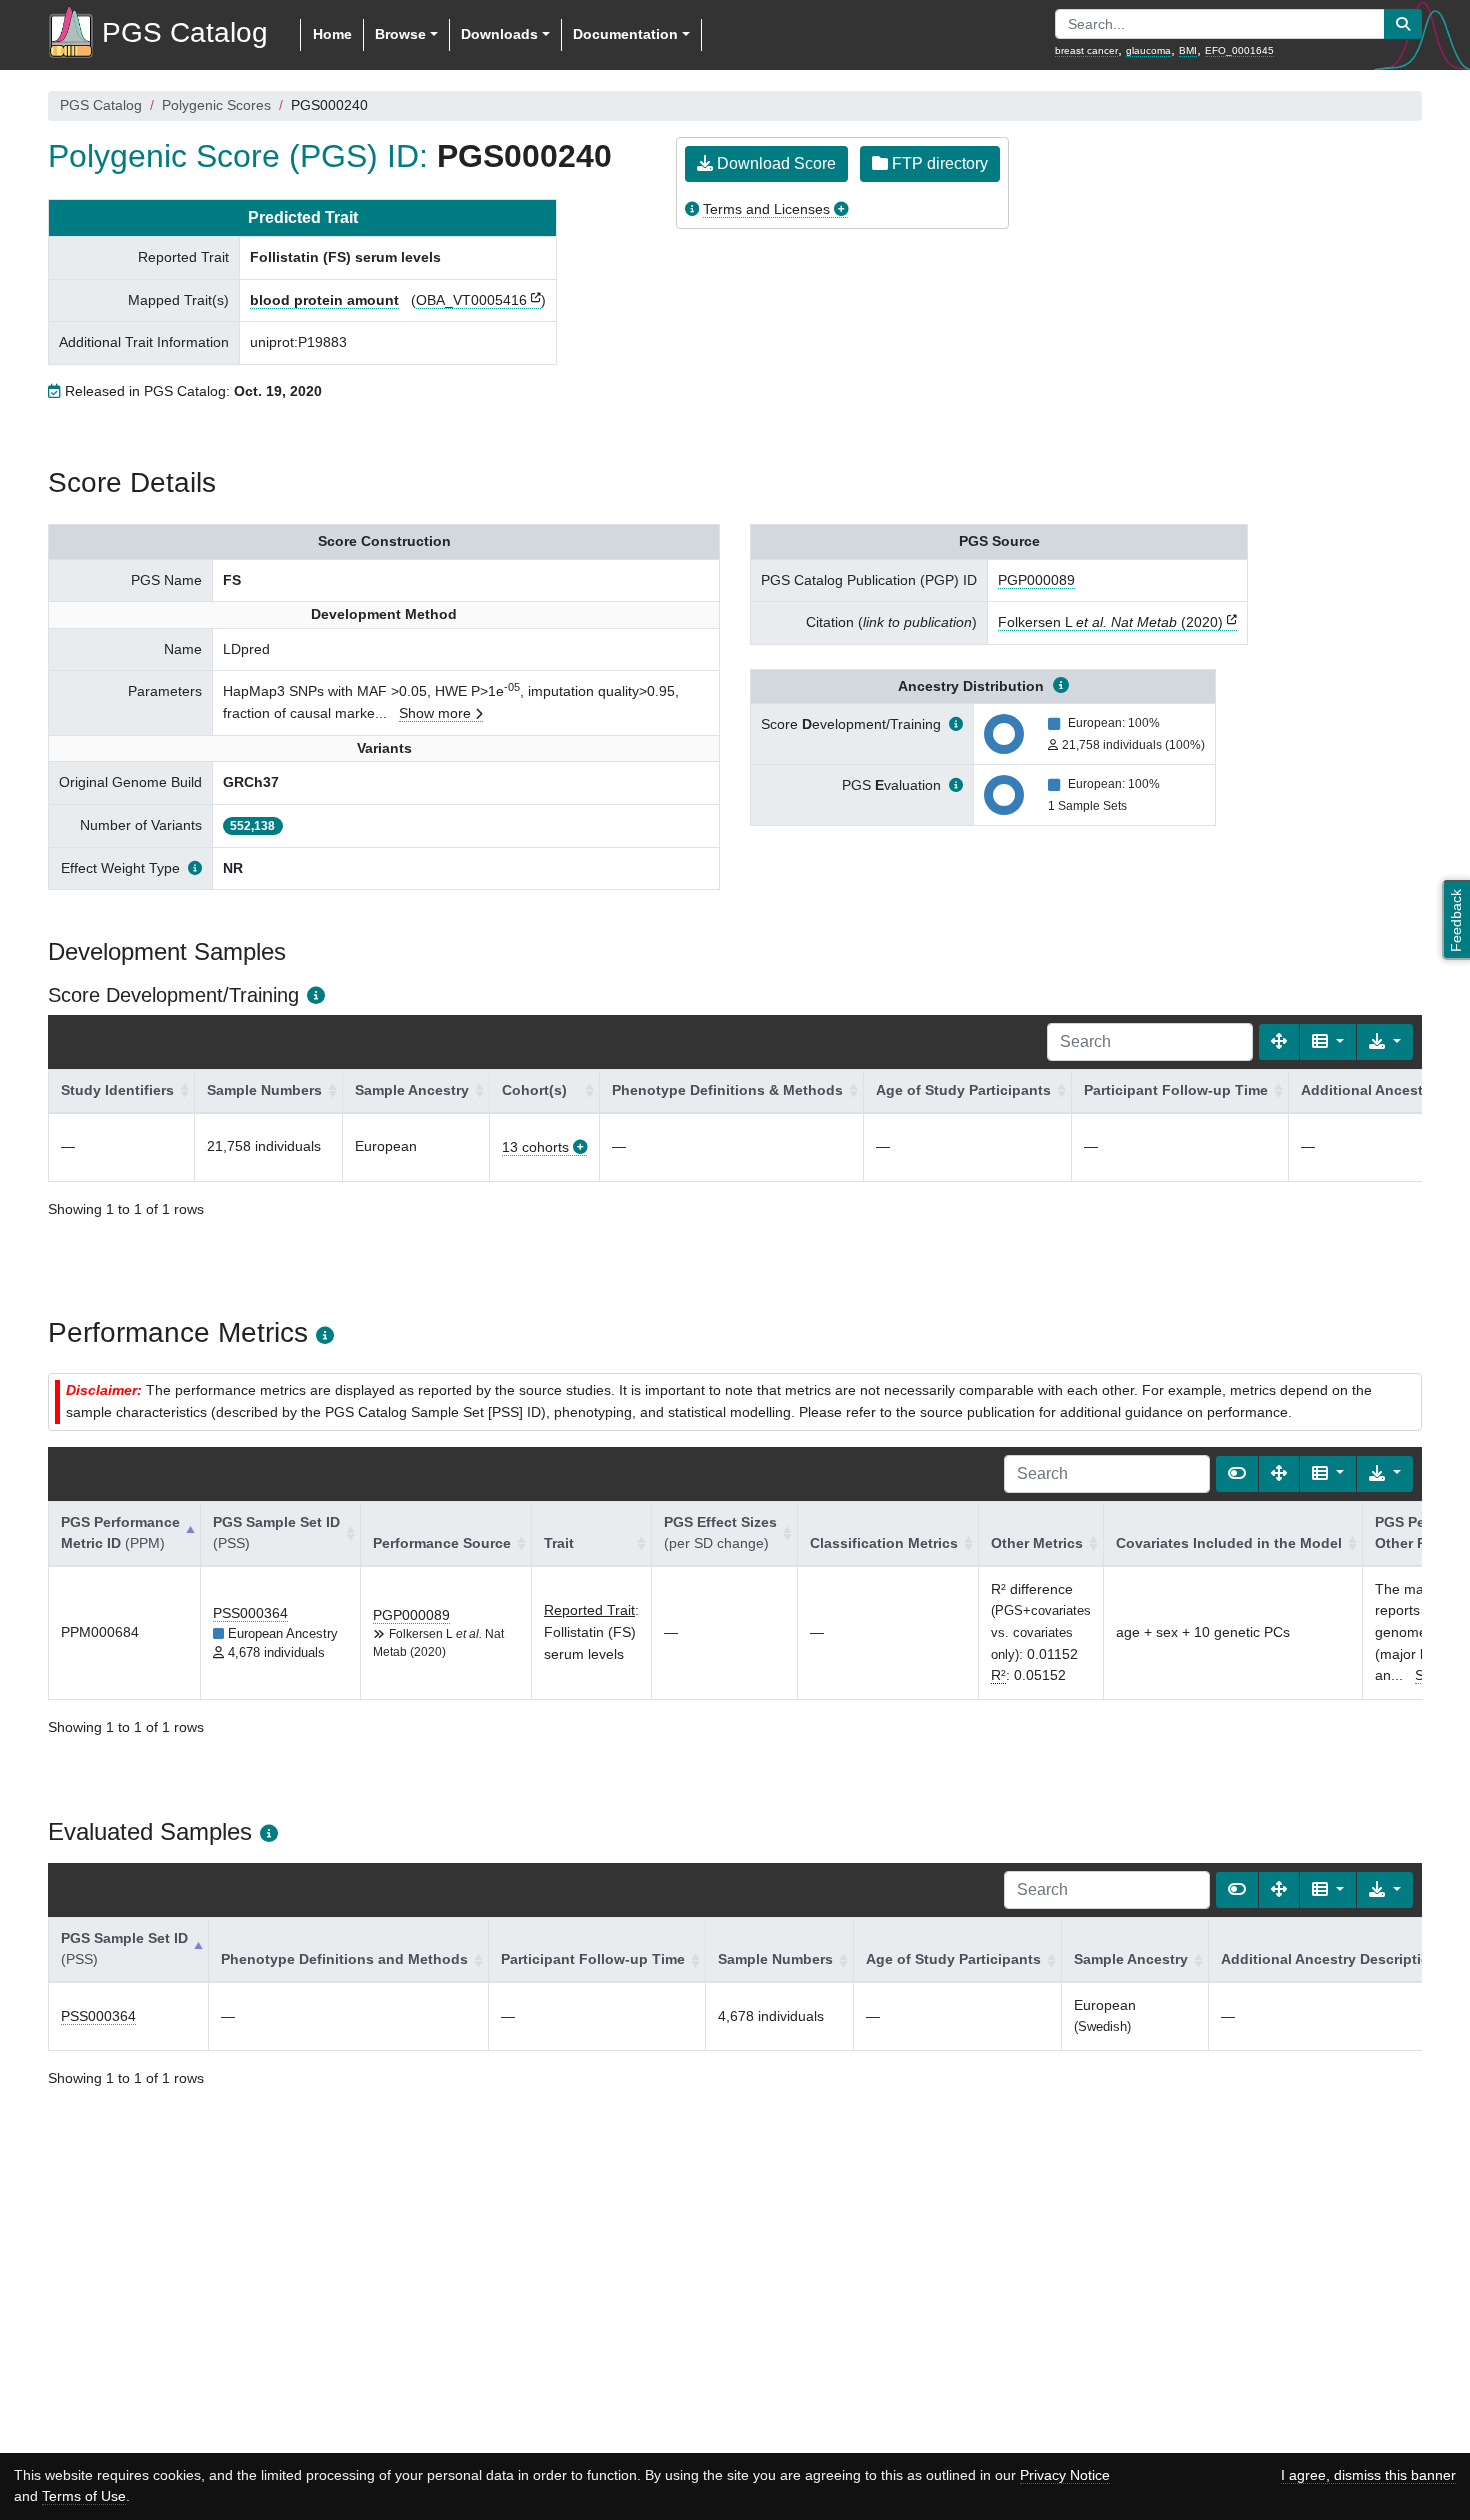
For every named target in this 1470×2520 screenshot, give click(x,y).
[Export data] (1385, 1042)
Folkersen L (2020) (1110, 622)
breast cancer (1086, 50)
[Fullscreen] (1279, 1042)
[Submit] (1403, 24)
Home (332, 34)
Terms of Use (84, 2496)
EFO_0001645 (1239, 50)
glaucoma (1148, 50)
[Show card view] (1237, 1474)
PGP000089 (1036, 580)
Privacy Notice (1065, 2475)
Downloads (499, 34)
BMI (1188, 50)
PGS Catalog (101, 105)
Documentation (625, 34)
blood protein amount (324, 300)
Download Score (774, 163)
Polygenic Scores (216, 105)
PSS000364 (250, 1613)
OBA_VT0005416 (471, 300)
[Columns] (1328, 1042)
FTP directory (938, 163)
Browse (400, 34)
